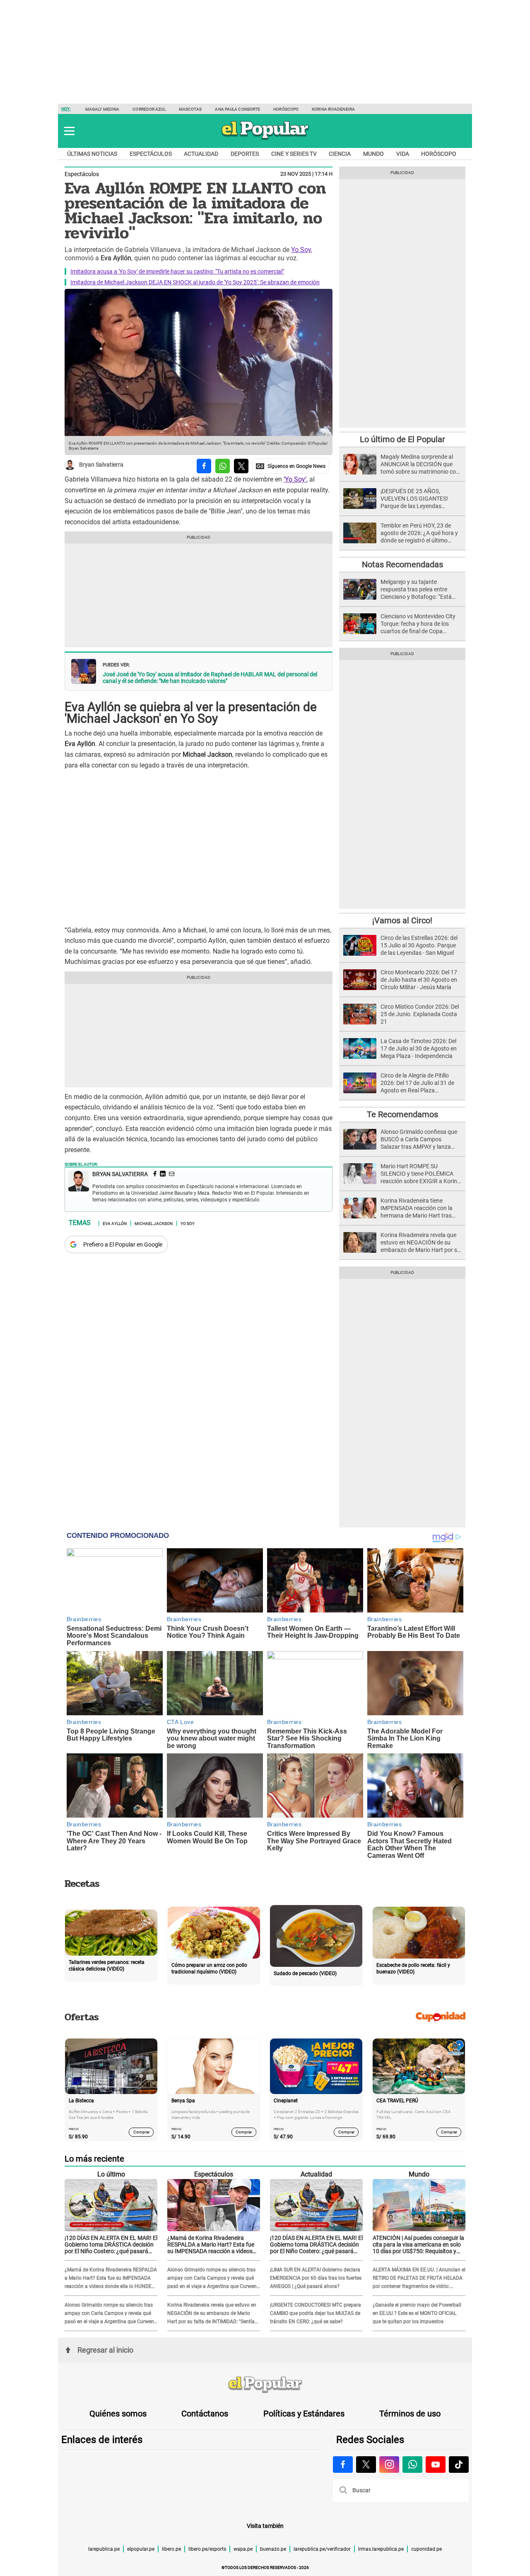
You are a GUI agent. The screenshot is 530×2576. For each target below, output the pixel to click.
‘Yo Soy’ (295, 479)
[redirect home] (265, 2385)
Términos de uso (410, 2414)
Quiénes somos (118, 2414)
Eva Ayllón (115, 1223)
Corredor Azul (149, 109)
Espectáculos (151, 154)
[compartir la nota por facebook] (204, 466)
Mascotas (190, 109)
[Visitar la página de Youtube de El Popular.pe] (436, 2465)
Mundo (373, 154)
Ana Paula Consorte (237, 109)
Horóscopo (286, 109)
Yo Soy (301, 250)
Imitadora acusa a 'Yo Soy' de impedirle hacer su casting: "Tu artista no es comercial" (177, 271)
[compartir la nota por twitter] (241, 466)
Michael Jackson (154, 1223)
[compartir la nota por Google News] (291, 466)
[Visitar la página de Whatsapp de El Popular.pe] (412, 2465)
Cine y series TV (294, 154)
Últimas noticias (92, 154)
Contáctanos (205, 2414)
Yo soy (188, 1223)
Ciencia (340, 154)
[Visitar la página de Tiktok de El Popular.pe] (459, 2465)
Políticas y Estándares (304, 2414)
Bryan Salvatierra (101, 465)
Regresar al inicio (105, 2350)
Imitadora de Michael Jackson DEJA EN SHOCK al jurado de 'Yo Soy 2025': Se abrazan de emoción (195, 282)
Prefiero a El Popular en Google (123, 1244)
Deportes (245, 154)
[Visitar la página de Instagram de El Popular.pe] (389, 2465)
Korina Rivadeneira (333, 109)
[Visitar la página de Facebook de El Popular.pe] (343, 2465)
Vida (403, 154)
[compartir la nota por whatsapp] (223, 466)
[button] (69, 131)
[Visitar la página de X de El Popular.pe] (366, 2465)
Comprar (141, 2132)
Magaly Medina (102, 109)
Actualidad (201, 154)
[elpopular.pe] (265, 139)
